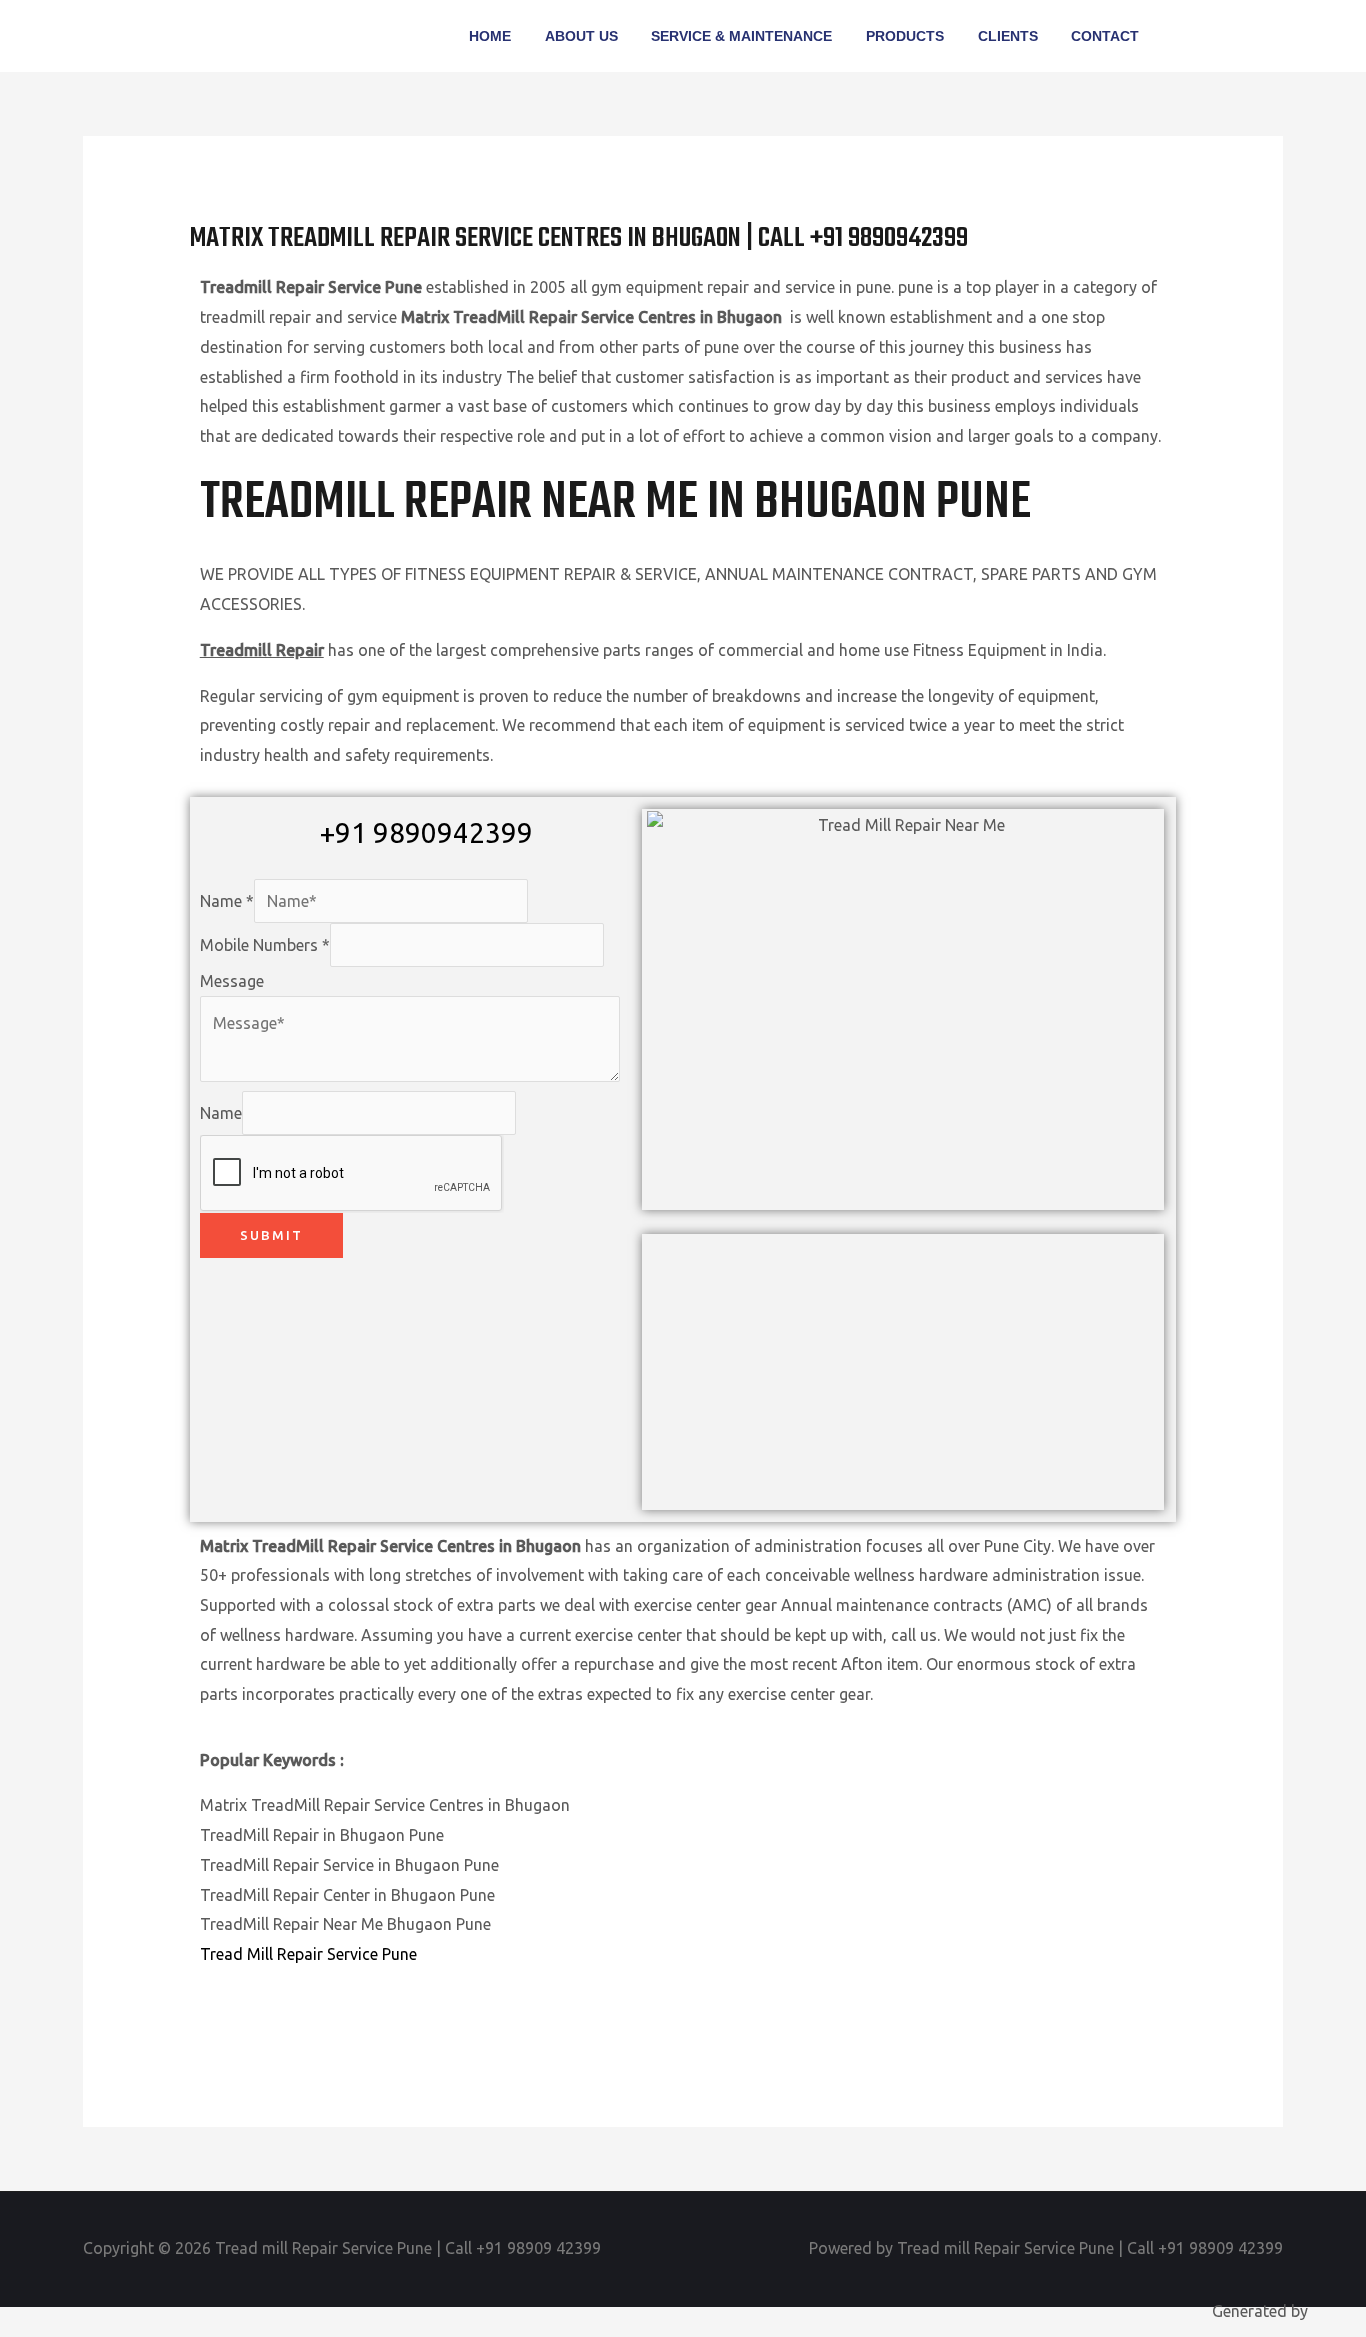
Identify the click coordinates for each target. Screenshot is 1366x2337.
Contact (1105, 36)
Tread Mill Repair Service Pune (308, 1954)
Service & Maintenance (741, 36)
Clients (1008, 36)
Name (227, 901)
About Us (581, 36)
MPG (1329, 2311)
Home (490, 36)
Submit (271, 1235)
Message (232, 981)
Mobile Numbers (265, 945)
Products (905, 36)
